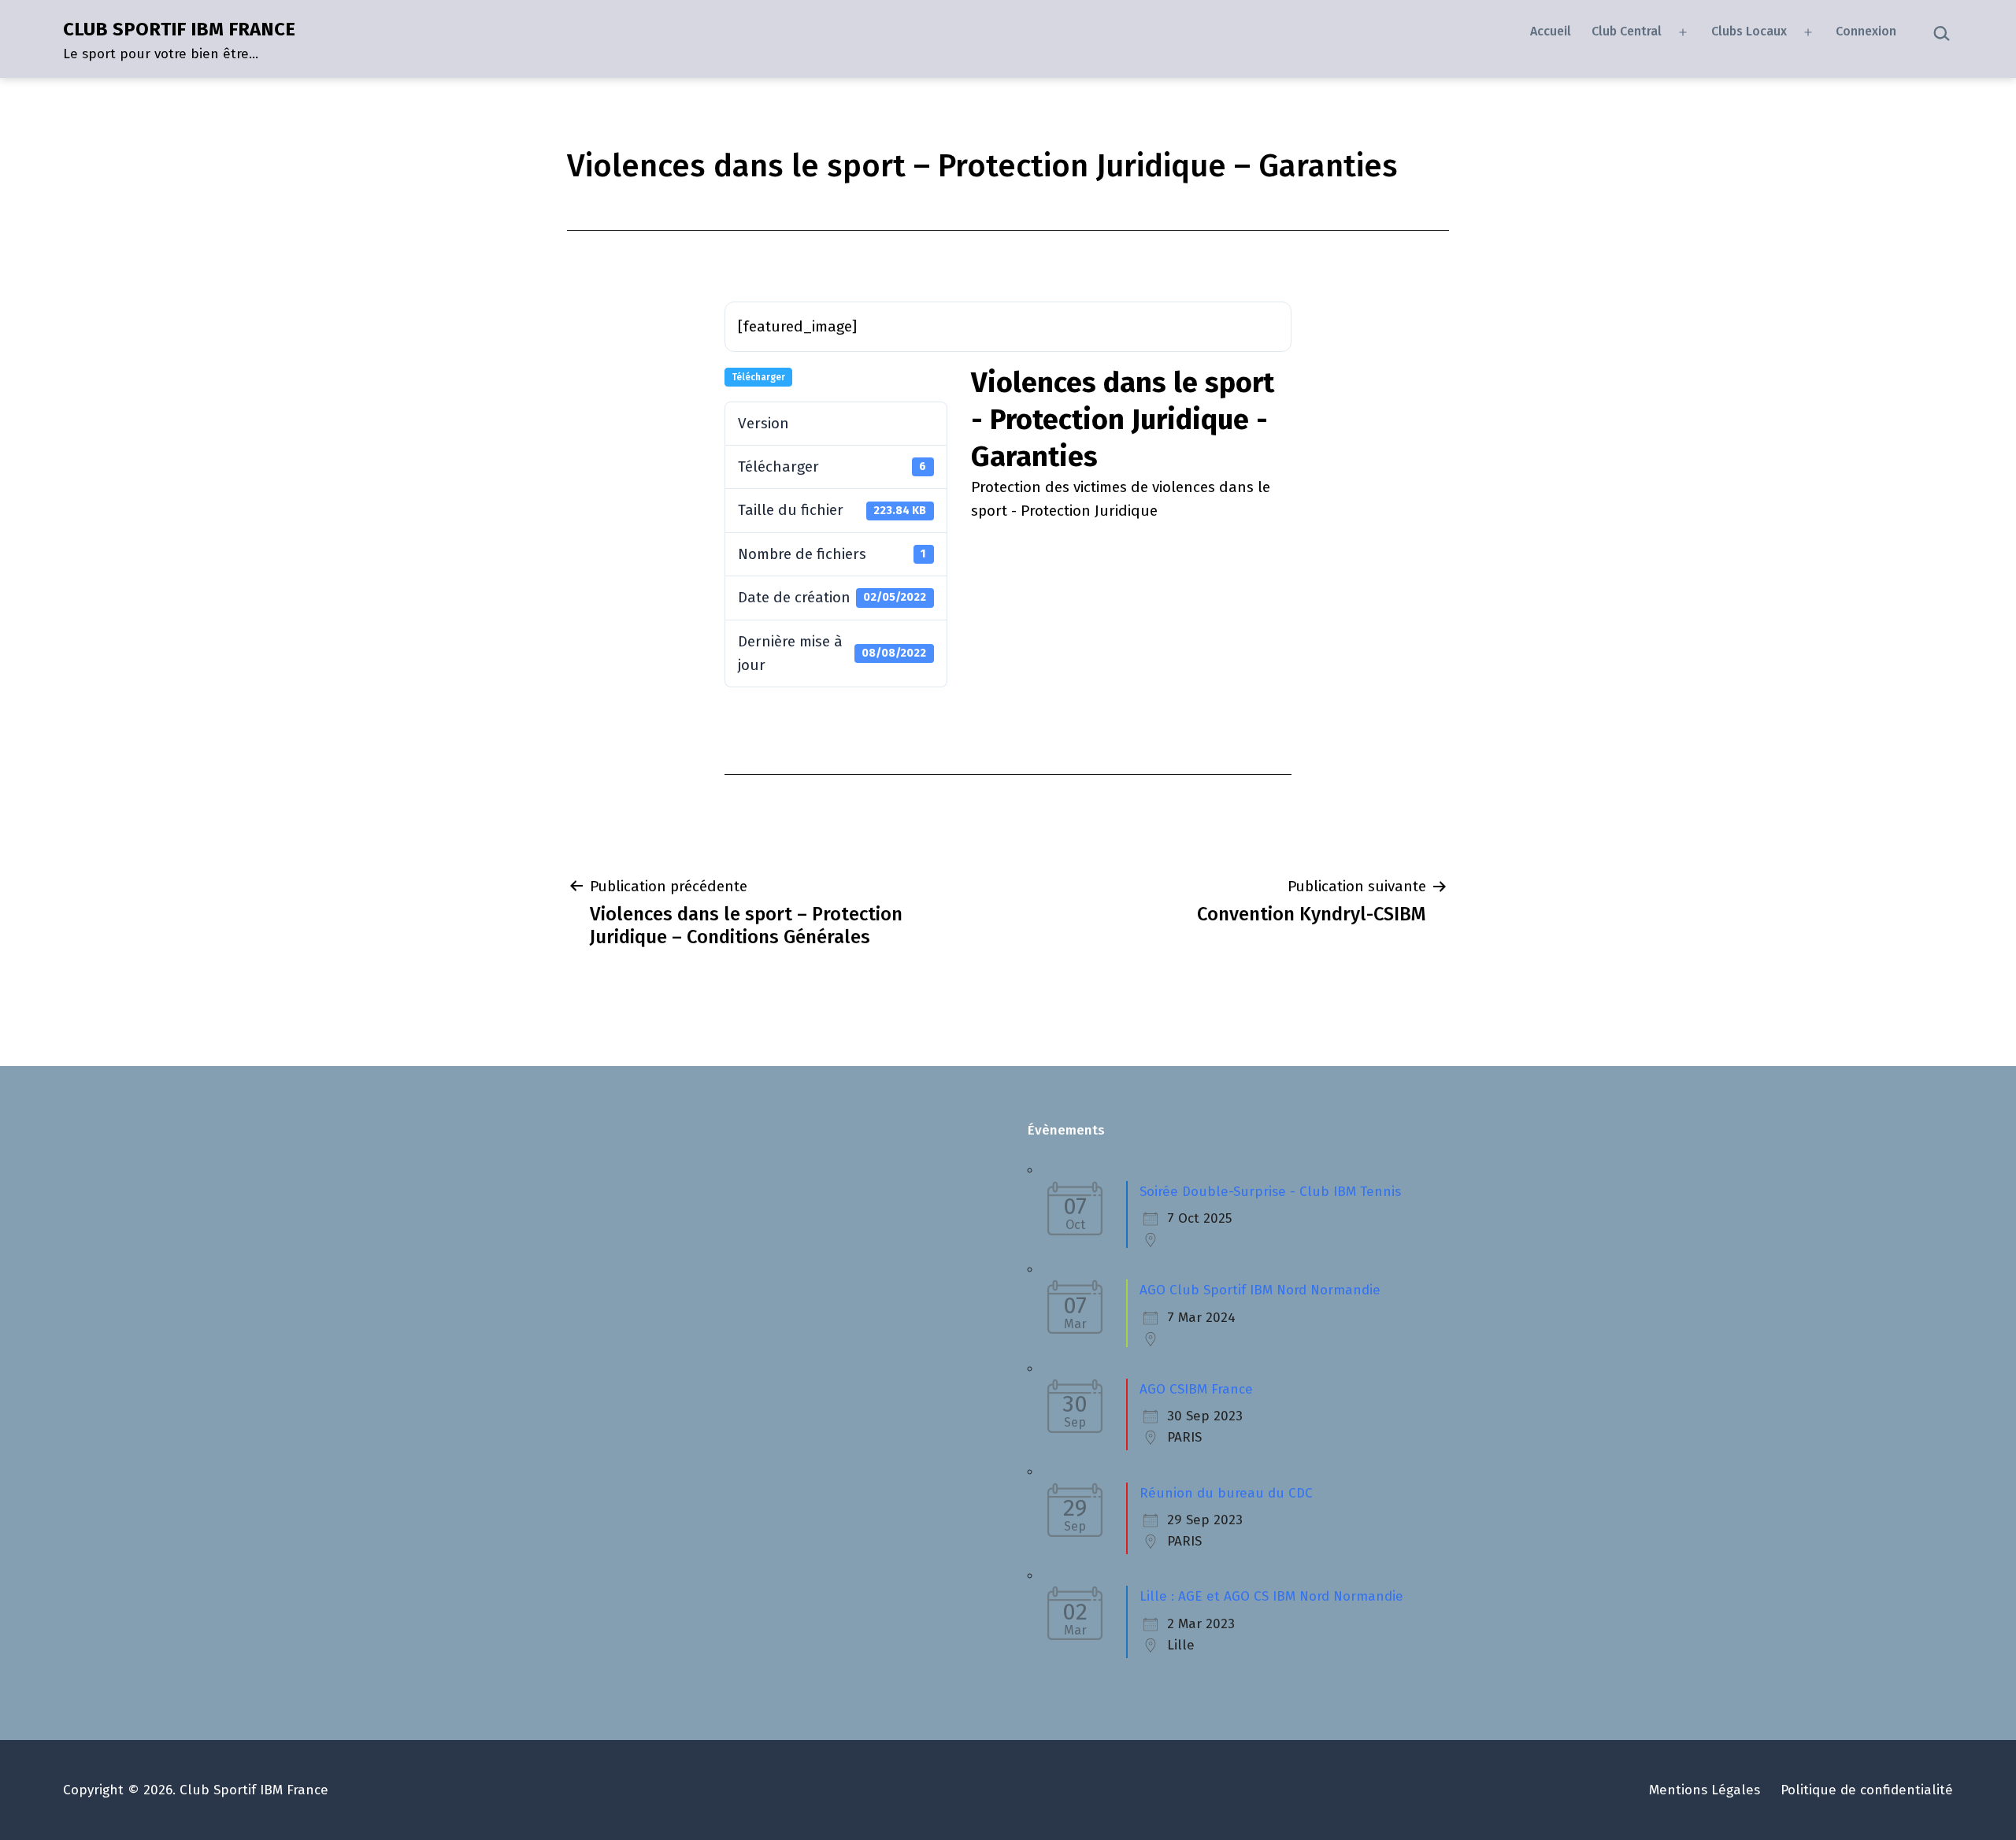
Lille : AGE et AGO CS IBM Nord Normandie (1271, 1596)
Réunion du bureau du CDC (1226, 1493)
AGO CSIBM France (1196, 1389)
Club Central (1627, 31)
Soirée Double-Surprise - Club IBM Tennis (1270, 1192)
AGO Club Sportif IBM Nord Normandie (1260, 1290)
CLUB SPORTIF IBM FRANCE (179, 29)
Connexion (1866, 31)
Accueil (1551, 31)
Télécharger (758, 377)
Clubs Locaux (1749, 31)
